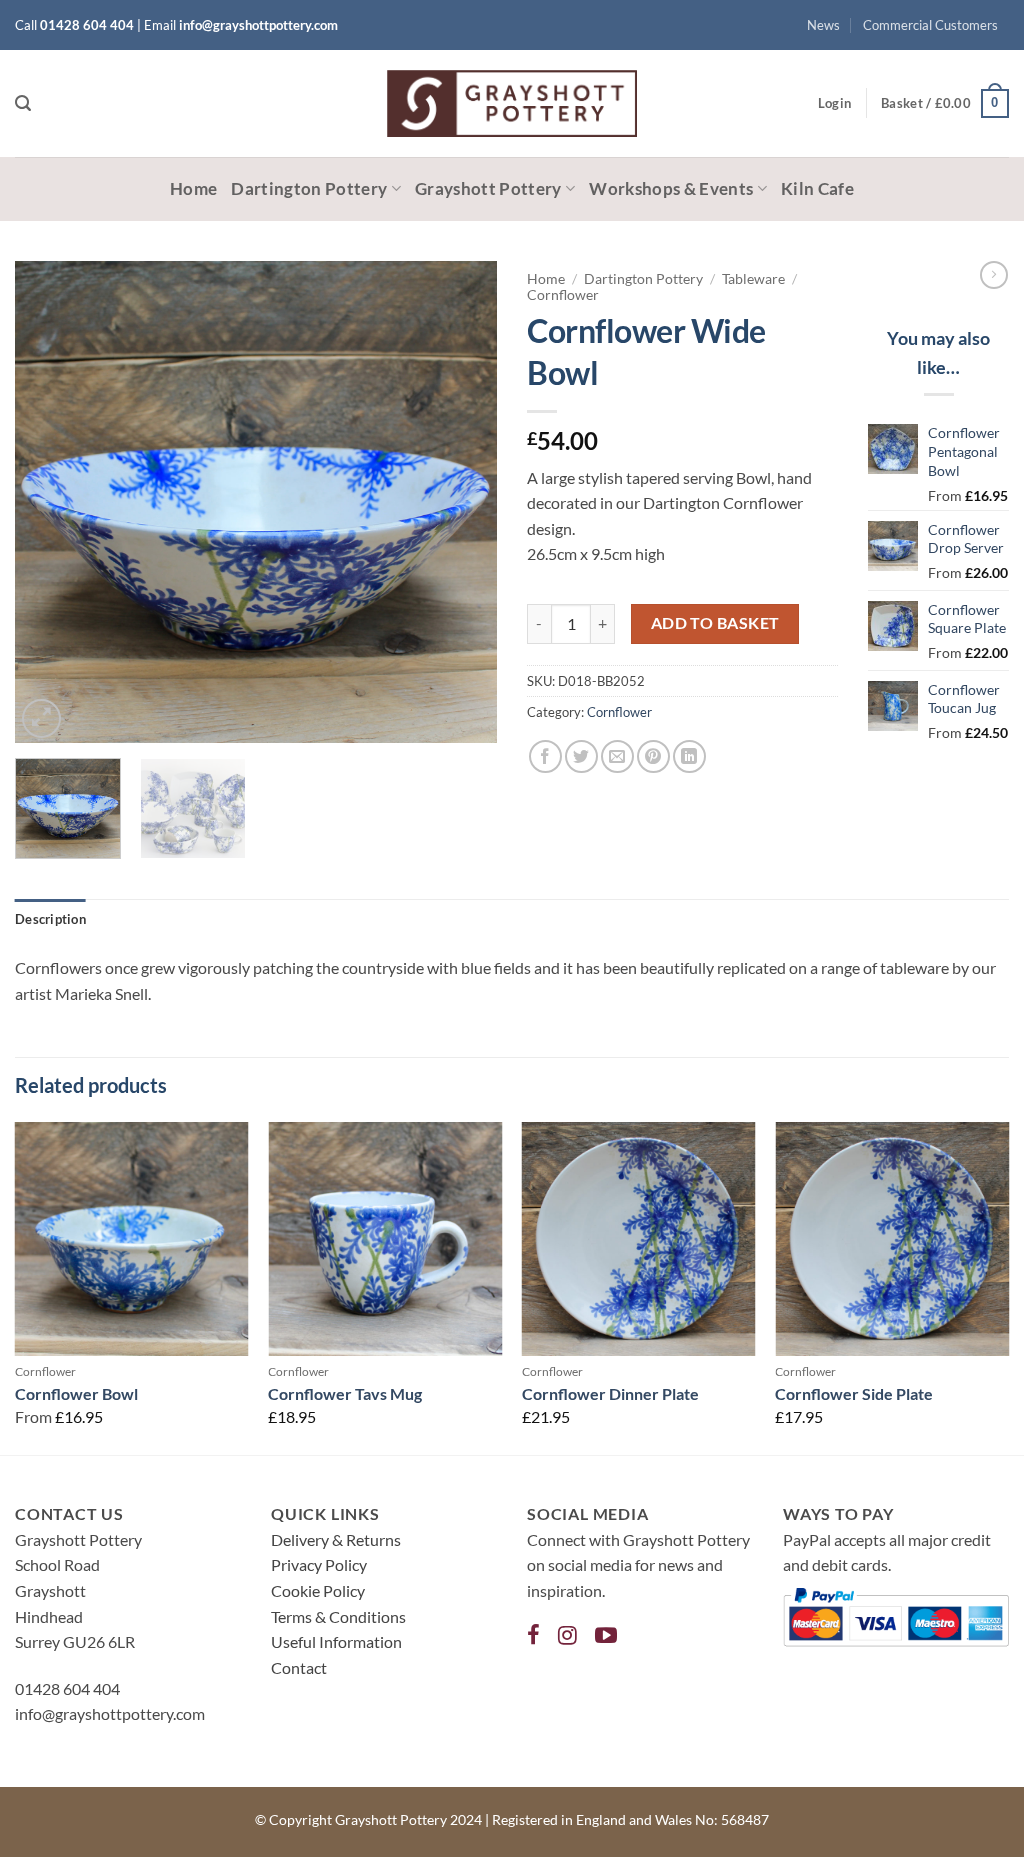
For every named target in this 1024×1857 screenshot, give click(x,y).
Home (193, 188)
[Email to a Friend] (617, 756)
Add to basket (715, 623)
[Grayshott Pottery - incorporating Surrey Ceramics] (512, 103)
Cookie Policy (318, 1590)
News (823, 25)
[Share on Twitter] (581, 756)
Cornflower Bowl (76, 1393)
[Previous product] (994, 275)
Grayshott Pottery (488, 188)
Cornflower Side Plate (854, 1393)
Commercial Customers (930, 25)
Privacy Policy (319, 1564)
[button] (23, 103)
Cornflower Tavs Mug (345, 1393)
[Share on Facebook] (545, 756)
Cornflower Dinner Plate (610, 1393)
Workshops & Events (671, 188)
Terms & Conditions (338, 1616)
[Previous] (50, 502)
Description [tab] (50, 919)
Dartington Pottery (309, 188)
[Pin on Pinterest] (653, 756)
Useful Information (336, 1641)
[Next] (462, 502)
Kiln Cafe (817, 188)
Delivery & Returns (336, 1539)
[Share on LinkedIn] (689, 756)
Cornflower (563, 295)
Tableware (753, 279)
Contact (299, 1667)
